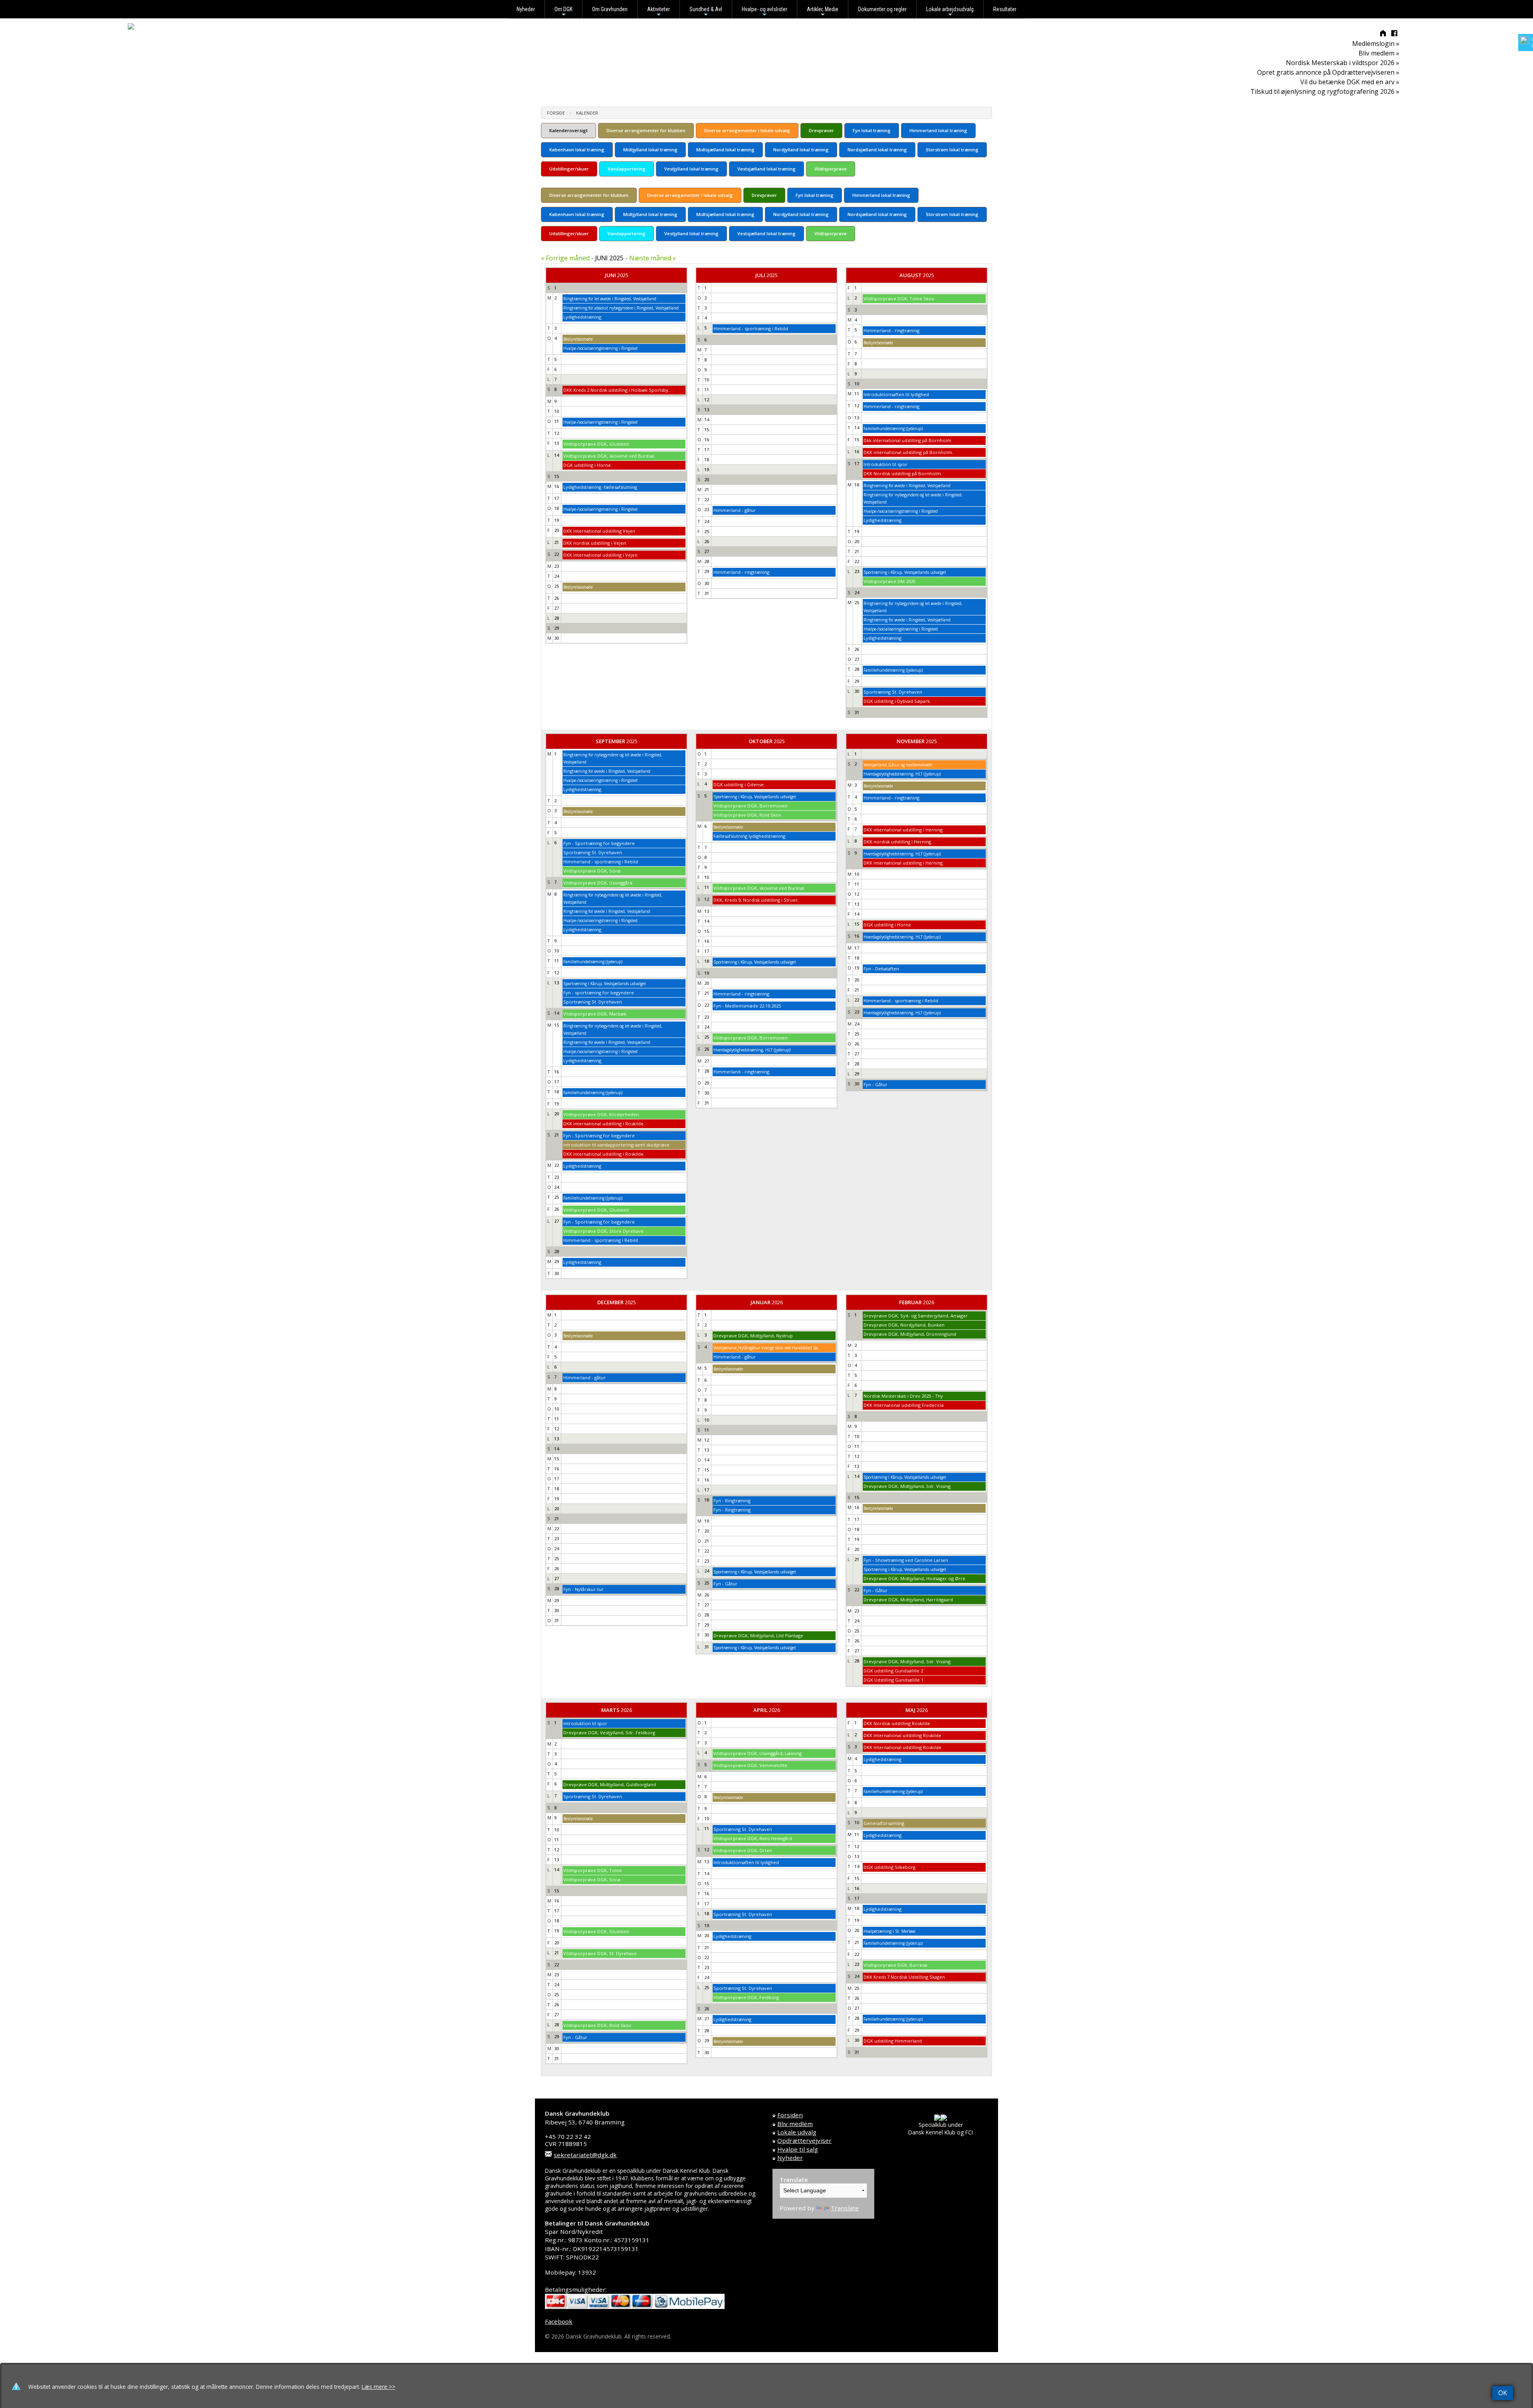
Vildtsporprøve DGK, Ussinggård (598, 883)
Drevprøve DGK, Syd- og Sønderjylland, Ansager (916, 1316)
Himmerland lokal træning (938, 130)
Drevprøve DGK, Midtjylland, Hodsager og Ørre (914, 1578)
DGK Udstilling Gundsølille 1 (893, 1680)
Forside (556, 113)
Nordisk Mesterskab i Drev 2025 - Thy (903, 1396)
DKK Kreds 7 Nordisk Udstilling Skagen (904, 1977)
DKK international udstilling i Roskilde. (604, 1124)
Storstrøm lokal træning (952, 150)
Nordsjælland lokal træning (877, 150)
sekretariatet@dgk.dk (585, 2155)
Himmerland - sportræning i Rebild (751, 328)
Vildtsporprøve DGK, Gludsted (596, 444)
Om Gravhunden (610, 9)
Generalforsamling (884, 1823)
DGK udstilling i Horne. (588, 465)
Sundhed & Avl (706, 12)
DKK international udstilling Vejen (599, 531)
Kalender (587, 113)
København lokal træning (577, 150)
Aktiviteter (659, 12)
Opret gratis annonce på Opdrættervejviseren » (1328, 72)
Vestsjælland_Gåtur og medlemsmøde (898, 765)
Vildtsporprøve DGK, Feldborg (746, 1997)
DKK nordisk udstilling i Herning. (898, 842)
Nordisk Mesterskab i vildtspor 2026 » (1343, 63)
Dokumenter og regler (882, 9)
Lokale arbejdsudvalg (950, 12)
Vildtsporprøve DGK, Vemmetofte (750, 1765)
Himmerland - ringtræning (741, 572)
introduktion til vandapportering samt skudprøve (616, 1145)
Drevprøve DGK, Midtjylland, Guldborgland (610, 1784)
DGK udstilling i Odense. (739, 784)
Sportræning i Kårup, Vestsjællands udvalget (905, 572)
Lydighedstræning (582, 317)
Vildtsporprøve (831, 169)
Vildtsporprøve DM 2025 (889, 581)
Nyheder (526, 9)
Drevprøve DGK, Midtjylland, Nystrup (753, 1336)
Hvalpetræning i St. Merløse (889, 1931)
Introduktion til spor (885, 464)
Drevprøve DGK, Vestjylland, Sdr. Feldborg (609, 1733)
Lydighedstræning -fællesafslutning (600, 487)
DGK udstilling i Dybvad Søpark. (897, 701)
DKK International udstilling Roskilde (902, 1735)
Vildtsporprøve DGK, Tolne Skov (899, 299)
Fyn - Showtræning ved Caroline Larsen (906, 1560)
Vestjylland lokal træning (691, 169)
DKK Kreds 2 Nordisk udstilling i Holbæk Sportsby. (616, 390)
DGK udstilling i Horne (887, 925)
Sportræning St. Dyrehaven (893, 692)
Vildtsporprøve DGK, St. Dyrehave (600, 1953)
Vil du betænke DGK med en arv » (1350, 82)
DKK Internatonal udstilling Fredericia (904, 1405)
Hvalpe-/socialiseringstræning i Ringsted (600, 348)
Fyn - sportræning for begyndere (599, 993)
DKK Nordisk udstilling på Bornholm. (903, 473)
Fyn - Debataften (881, 969)
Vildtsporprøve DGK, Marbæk (595, 1014)
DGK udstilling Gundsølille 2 (893, 1671)
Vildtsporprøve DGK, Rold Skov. (748, 815)
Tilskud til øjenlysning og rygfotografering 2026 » (1325, 91)
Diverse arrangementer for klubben (646, 130)
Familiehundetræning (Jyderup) (893, 428)
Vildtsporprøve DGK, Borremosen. (751, 1038)
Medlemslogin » (1376, 44)
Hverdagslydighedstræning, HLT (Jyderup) (752, 1050)
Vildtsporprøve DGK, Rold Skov (597, 2025)
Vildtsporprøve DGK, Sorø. (592, 871)
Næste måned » (653, 258)
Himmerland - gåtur (735, 510)
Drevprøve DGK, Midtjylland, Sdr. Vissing (907, 1486)
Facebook (559, 2321)
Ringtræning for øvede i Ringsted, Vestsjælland (907, 486)
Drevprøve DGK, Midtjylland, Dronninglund (910, 1334)
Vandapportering (627, 169)
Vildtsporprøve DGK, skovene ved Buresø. (609, 456)
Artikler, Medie (823, 12)
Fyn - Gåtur (875, 1084)
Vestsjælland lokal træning (766, 169)
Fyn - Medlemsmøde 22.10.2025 (747, 1006)
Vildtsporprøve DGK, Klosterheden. (602, 1114)
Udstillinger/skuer (569, 169)
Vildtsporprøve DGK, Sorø (592, 1879)
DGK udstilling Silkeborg (889, 1867)
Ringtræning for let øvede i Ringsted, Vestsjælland (610, 299)
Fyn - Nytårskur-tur (583, 1589)
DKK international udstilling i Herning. (904, 830)
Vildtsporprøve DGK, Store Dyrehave (603, 1231)
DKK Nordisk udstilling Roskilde (897, 1723)
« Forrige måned (565, 258)
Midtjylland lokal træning (650, 150)
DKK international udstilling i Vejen (600, 555)
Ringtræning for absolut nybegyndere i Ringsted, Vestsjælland (621, 308)
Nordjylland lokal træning (801, 150)
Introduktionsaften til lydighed (896, 394)
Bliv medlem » (1379, 53)
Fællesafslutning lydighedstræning (749, 836)
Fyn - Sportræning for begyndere (599, 843)
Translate (845, 2208)
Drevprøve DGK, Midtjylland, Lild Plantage (758, 1635)
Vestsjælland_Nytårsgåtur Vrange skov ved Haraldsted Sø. (766, 1348)
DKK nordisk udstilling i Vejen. (595, 543)
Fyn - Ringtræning (732, 1501)
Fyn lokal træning (872, 130)
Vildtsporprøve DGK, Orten (743, 1850)
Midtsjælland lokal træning (725, 150)
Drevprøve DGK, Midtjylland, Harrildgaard (908, 1600)
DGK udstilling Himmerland (893, 2041)
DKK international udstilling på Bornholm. (908, 452)
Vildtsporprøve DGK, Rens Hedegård (753, 1838)
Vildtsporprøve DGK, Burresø (895, 1965)
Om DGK (563, 12)
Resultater (1005, 9)
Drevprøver (821, 130)
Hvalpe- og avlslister (765, 12)
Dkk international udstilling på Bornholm (907, 440)
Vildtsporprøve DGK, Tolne (593, 1870)
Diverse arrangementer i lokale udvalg (747, 130)
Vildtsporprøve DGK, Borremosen (751, 806)
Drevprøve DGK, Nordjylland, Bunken (904, 1325)
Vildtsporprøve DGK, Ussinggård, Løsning (758, 1753)
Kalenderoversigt (568, 130)
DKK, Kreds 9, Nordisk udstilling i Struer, (756, 900)
